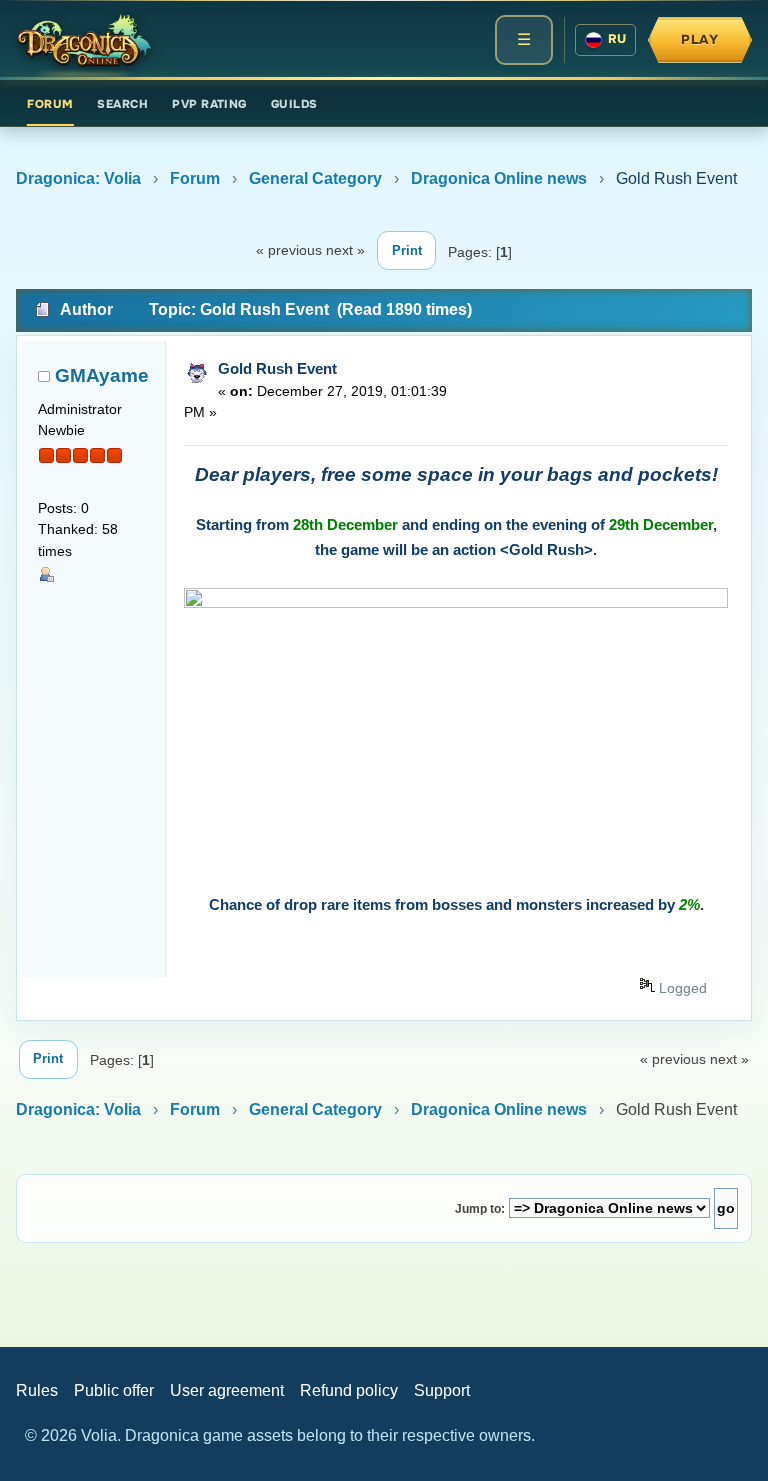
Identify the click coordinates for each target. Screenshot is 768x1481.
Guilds (294, 104)
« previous (289, 250)
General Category (315, 178)
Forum (50, 104)
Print (407, 250)
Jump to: (480, 1209)
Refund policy (349, 1390)
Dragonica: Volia (78, 178)
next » (345, 250)
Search (122, 104)
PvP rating (209, 104)
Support (442, 1390)
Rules (37, 1390)
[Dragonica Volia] (84, 40)
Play (700, 39)
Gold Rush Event (277, 368)
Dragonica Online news (499, 178)
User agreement (227, 1390)
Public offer (114, 1390)
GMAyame (102, 375)
